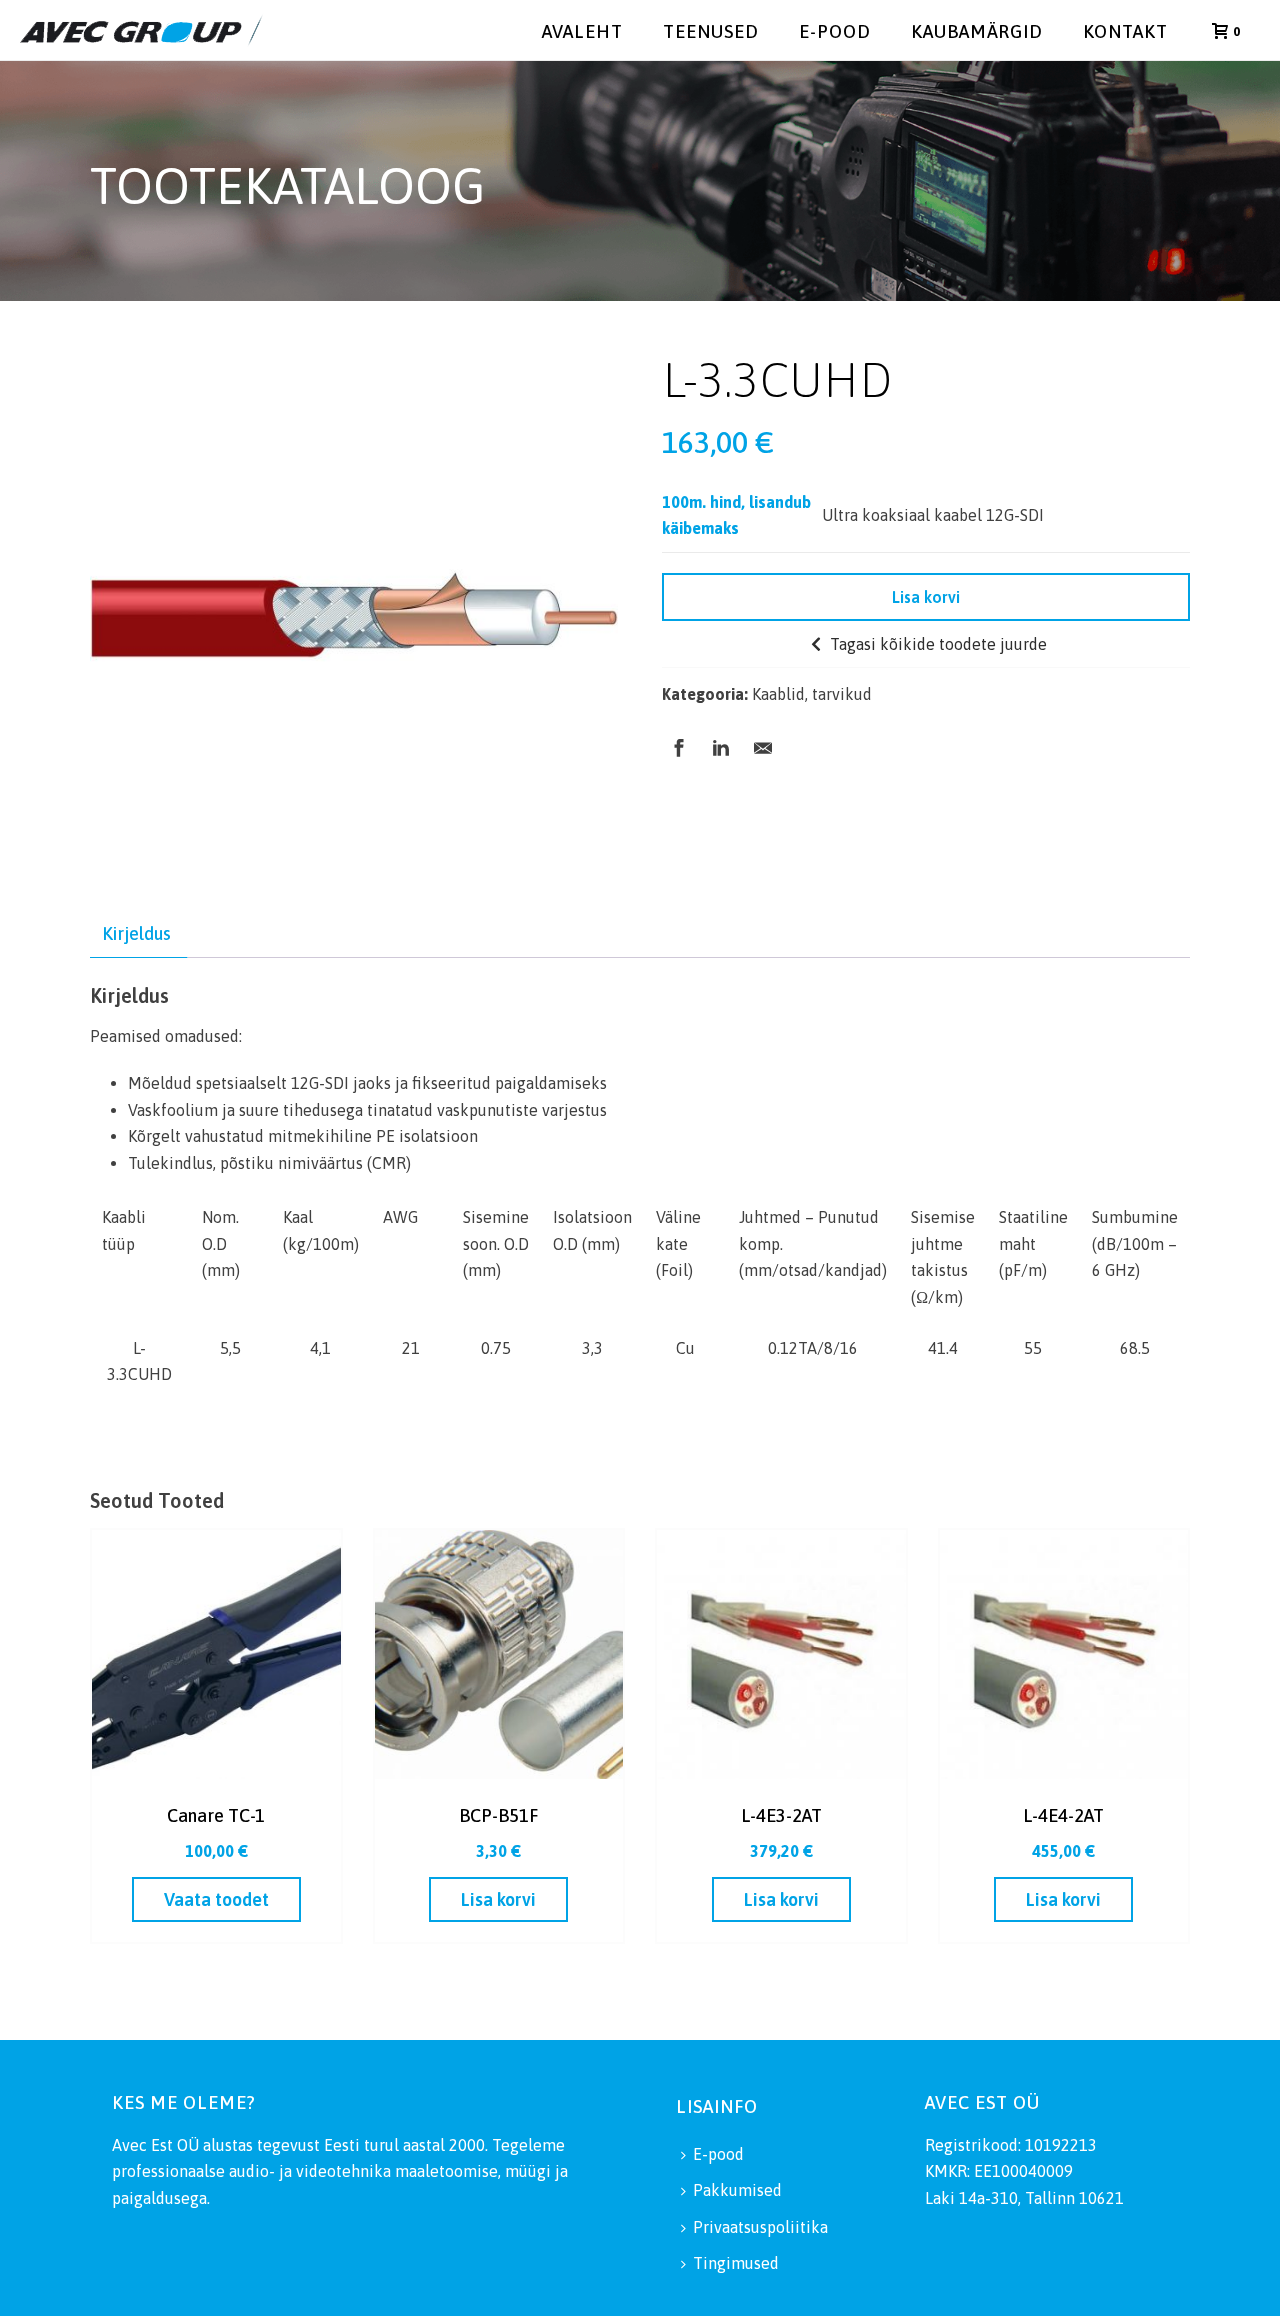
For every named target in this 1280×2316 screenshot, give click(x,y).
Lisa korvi (926, 597)
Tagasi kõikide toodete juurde (936, 644)
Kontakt (1125, 31)
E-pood (835, 31)
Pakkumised (737, 2190)
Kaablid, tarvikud (812, 694)
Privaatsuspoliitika (760, 2227)
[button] (498, 1899)
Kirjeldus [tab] (136, 933)
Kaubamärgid (977, 31)
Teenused (711, 31)
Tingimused (736, 2263)
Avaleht (582, 31)
